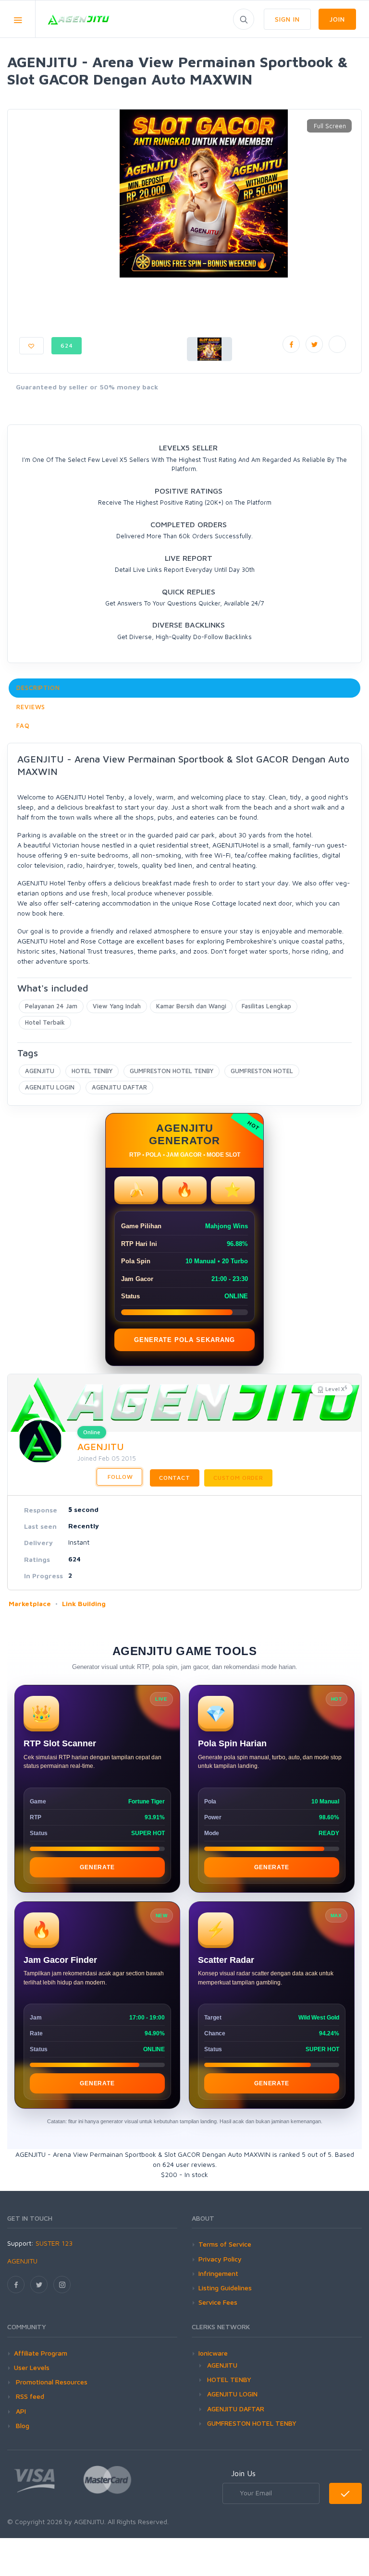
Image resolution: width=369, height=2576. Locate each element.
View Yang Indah (117, 1006)
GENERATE (97, 1867)
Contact (175, 1478)
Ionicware (213, 2353)
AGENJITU (40, 1071)
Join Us (243, 2473)
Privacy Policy (220, 2259)
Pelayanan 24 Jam (51, 1006)
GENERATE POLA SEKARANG (184, 1340)
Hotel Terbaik (45, 1022)
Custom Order (238, 1478)
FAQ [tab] (23, 726)
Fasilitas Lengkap (266, 1006)
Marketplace (30, 1603)
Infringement (218, 2273)
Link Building (84, 1603)
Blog (22, 2425)
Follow (119, 1477)
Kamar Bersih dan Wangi (191, 1006)
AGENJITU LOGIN (50, 1087)
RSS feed (29, 2396)
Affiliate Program (41, 2353)
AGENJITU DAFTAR (119, 1087)
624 (67, 345)
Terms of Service (225, 2244)
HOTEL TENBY (92, 1071)
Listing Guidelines (225, 2288)
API (20, 2411)
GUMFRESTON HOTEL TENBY (172, 1071)
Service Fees (218, 2302)
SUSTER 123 (54, 2243)
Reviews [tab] (31, 707)
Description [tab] (38, 688)
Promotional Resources (51, 2382)
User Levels (32, 2367)
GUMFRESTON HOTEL (262, 1071)
